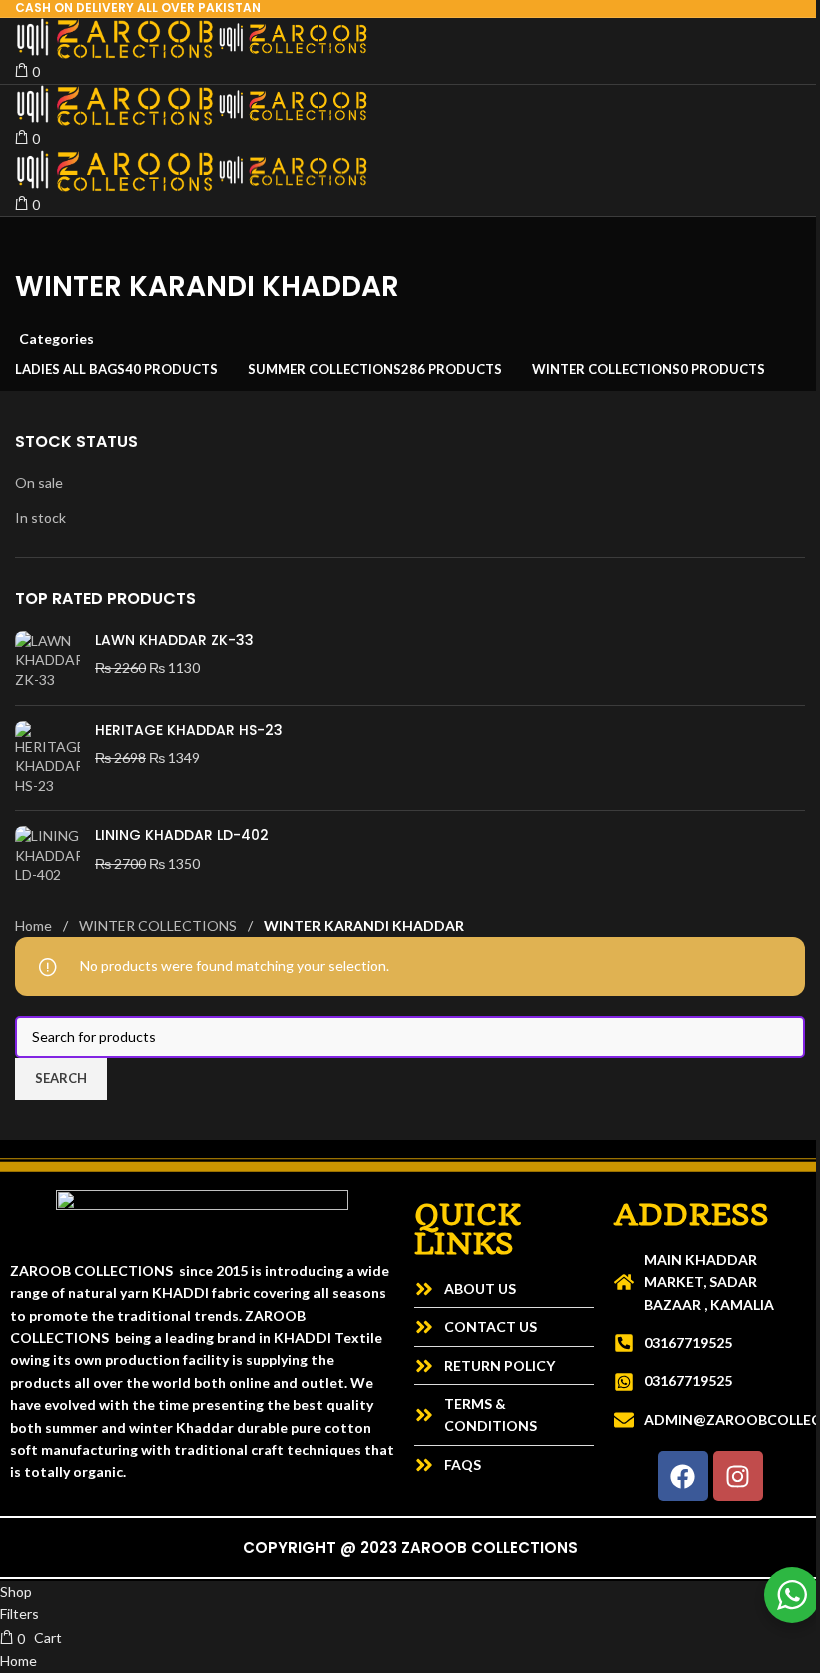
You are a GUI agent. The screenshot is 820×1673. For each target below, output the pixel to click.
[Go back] (40, 242)
